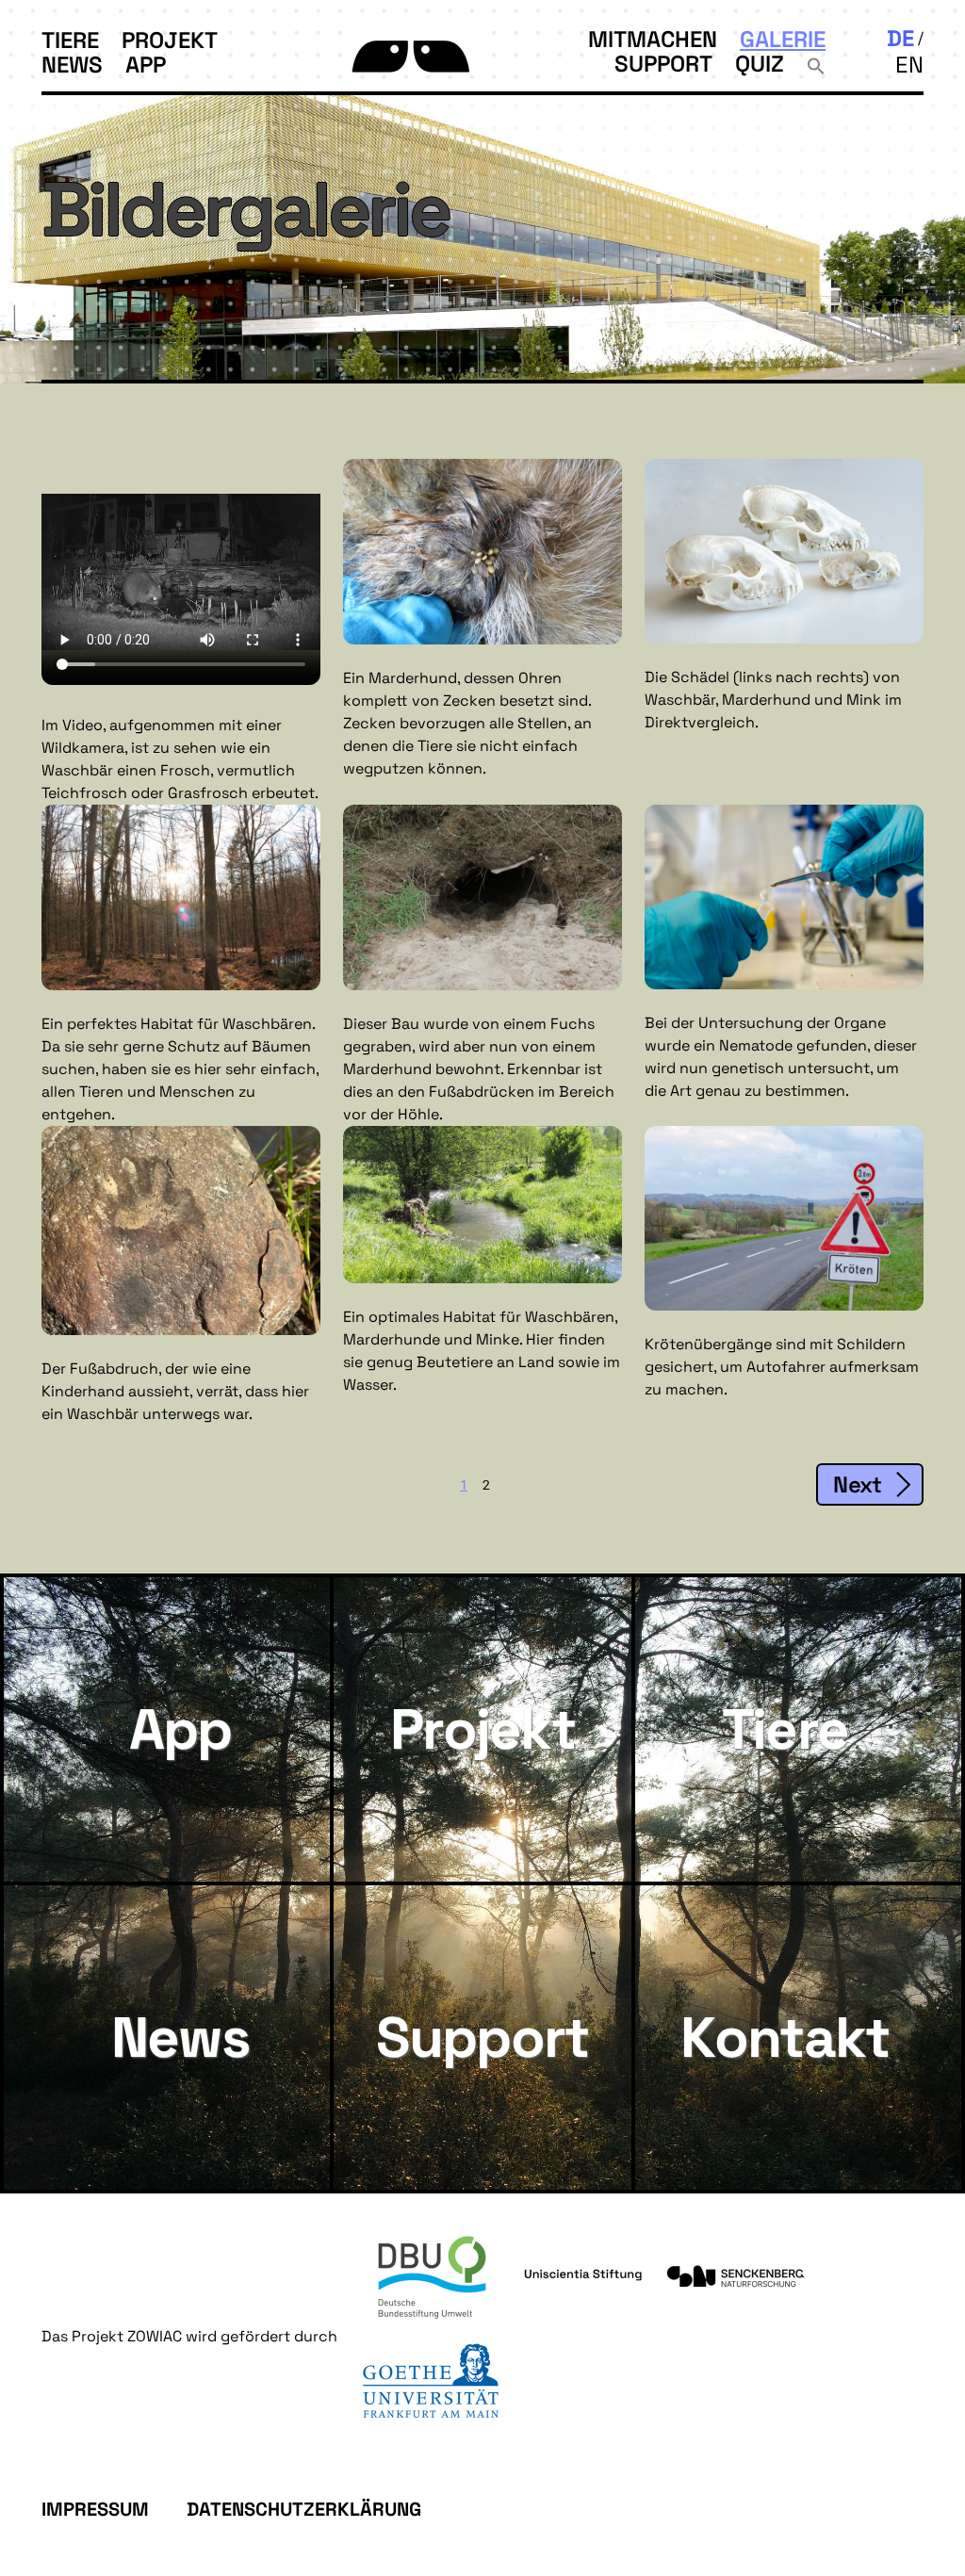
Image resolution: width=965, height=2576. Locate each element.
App (146, 65)
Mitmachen (653, 39)
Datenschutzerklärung (304, 2509)
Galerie (783, 39)
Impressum (95, 2509)
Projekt (170, 40)
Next (857, 1484)
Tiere (70, 40)
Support (663, 64)
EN (909, 65)
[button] (816, 64)
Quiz (760, 64)
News (72, 65)
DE (900, 38)
